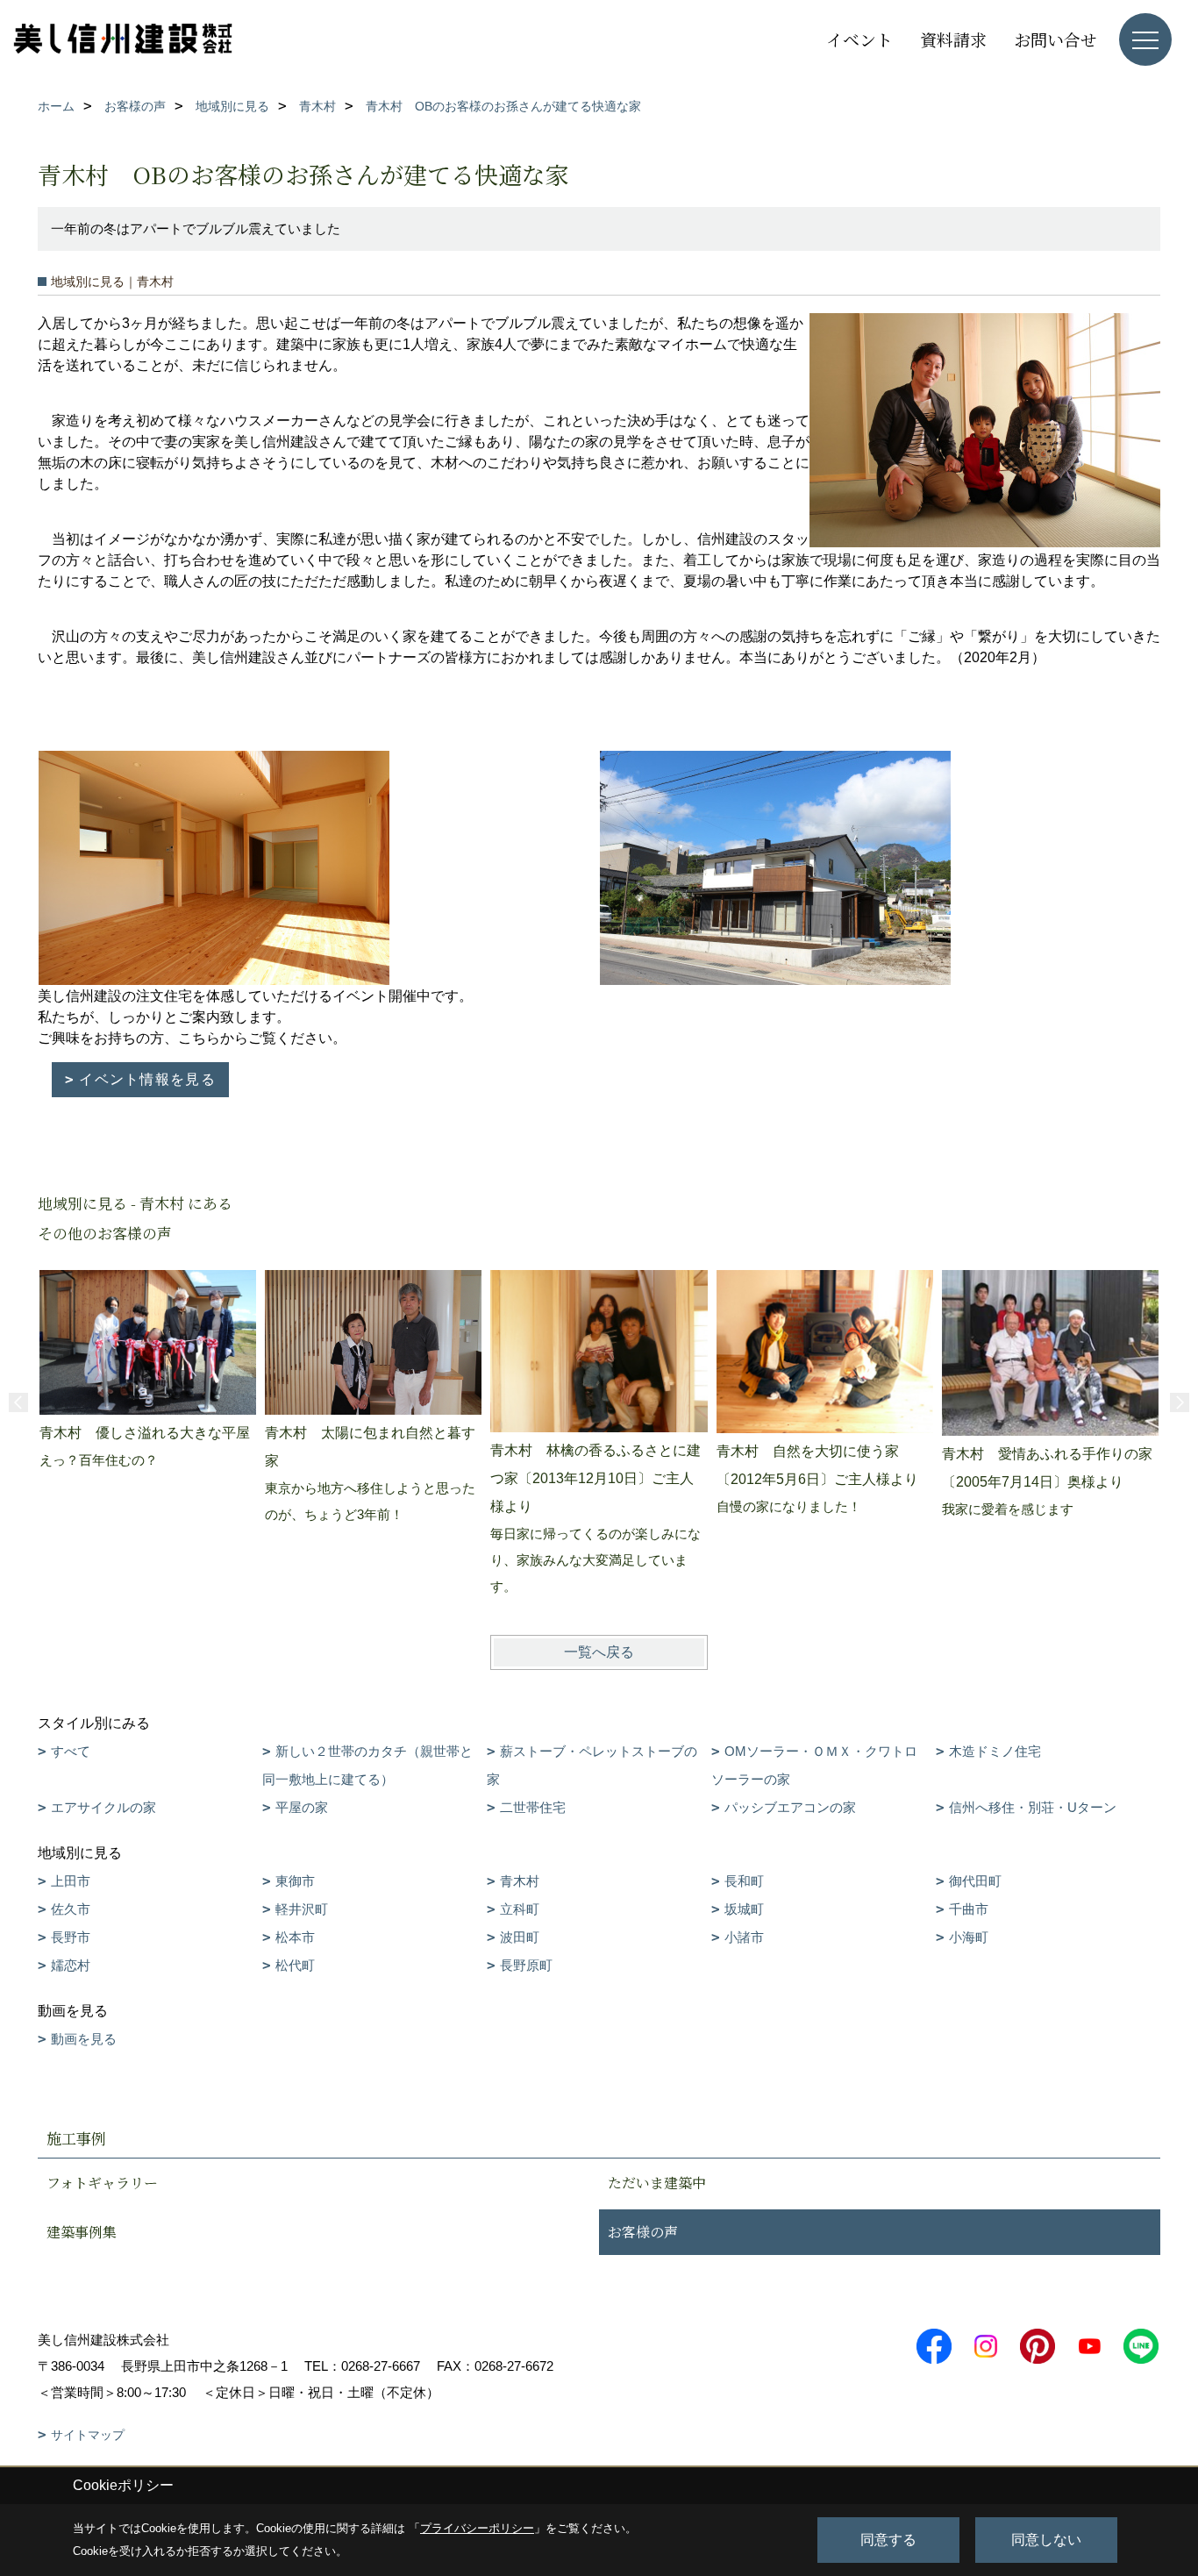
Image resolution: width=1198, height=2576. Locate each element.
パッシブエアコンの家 (790, 1807)
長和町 (744, 1881)
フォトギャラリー (102, 2183)
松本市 (295, 1937)
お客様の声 (643, 2232)
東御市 (295, 1881)
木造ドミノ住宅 (995, 1751)
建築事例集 (82, 2232)
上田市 (71, 1881)
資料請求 (953, 39)
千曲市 (969, 1909)
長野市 (71, 1937)
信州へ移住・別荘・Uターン (1033, 1807)
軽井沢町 (302, 1909)
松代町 (295, 1965)
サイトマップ (88, 2435)
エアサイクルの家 (103, 1807)
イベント (859, 39)
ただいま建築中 (657, 2183)
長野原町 (526, 1965)
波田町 (520, 1937)
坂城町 (744, 1909)
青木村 (520, 1881)
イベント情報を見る (147, 1079)
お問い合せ (1055, 39)
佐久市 (71, 1909)
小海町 (969, 1937)
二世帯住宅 (533, 1807)
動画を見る (84, 2039)
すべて (71, 1751)
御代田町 (975, 1881)
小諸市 (744, 1937)
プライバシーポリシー (477, 2528)
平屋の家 (302, 1807)
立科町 (520, 1909)
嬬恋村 (71, 1965)
